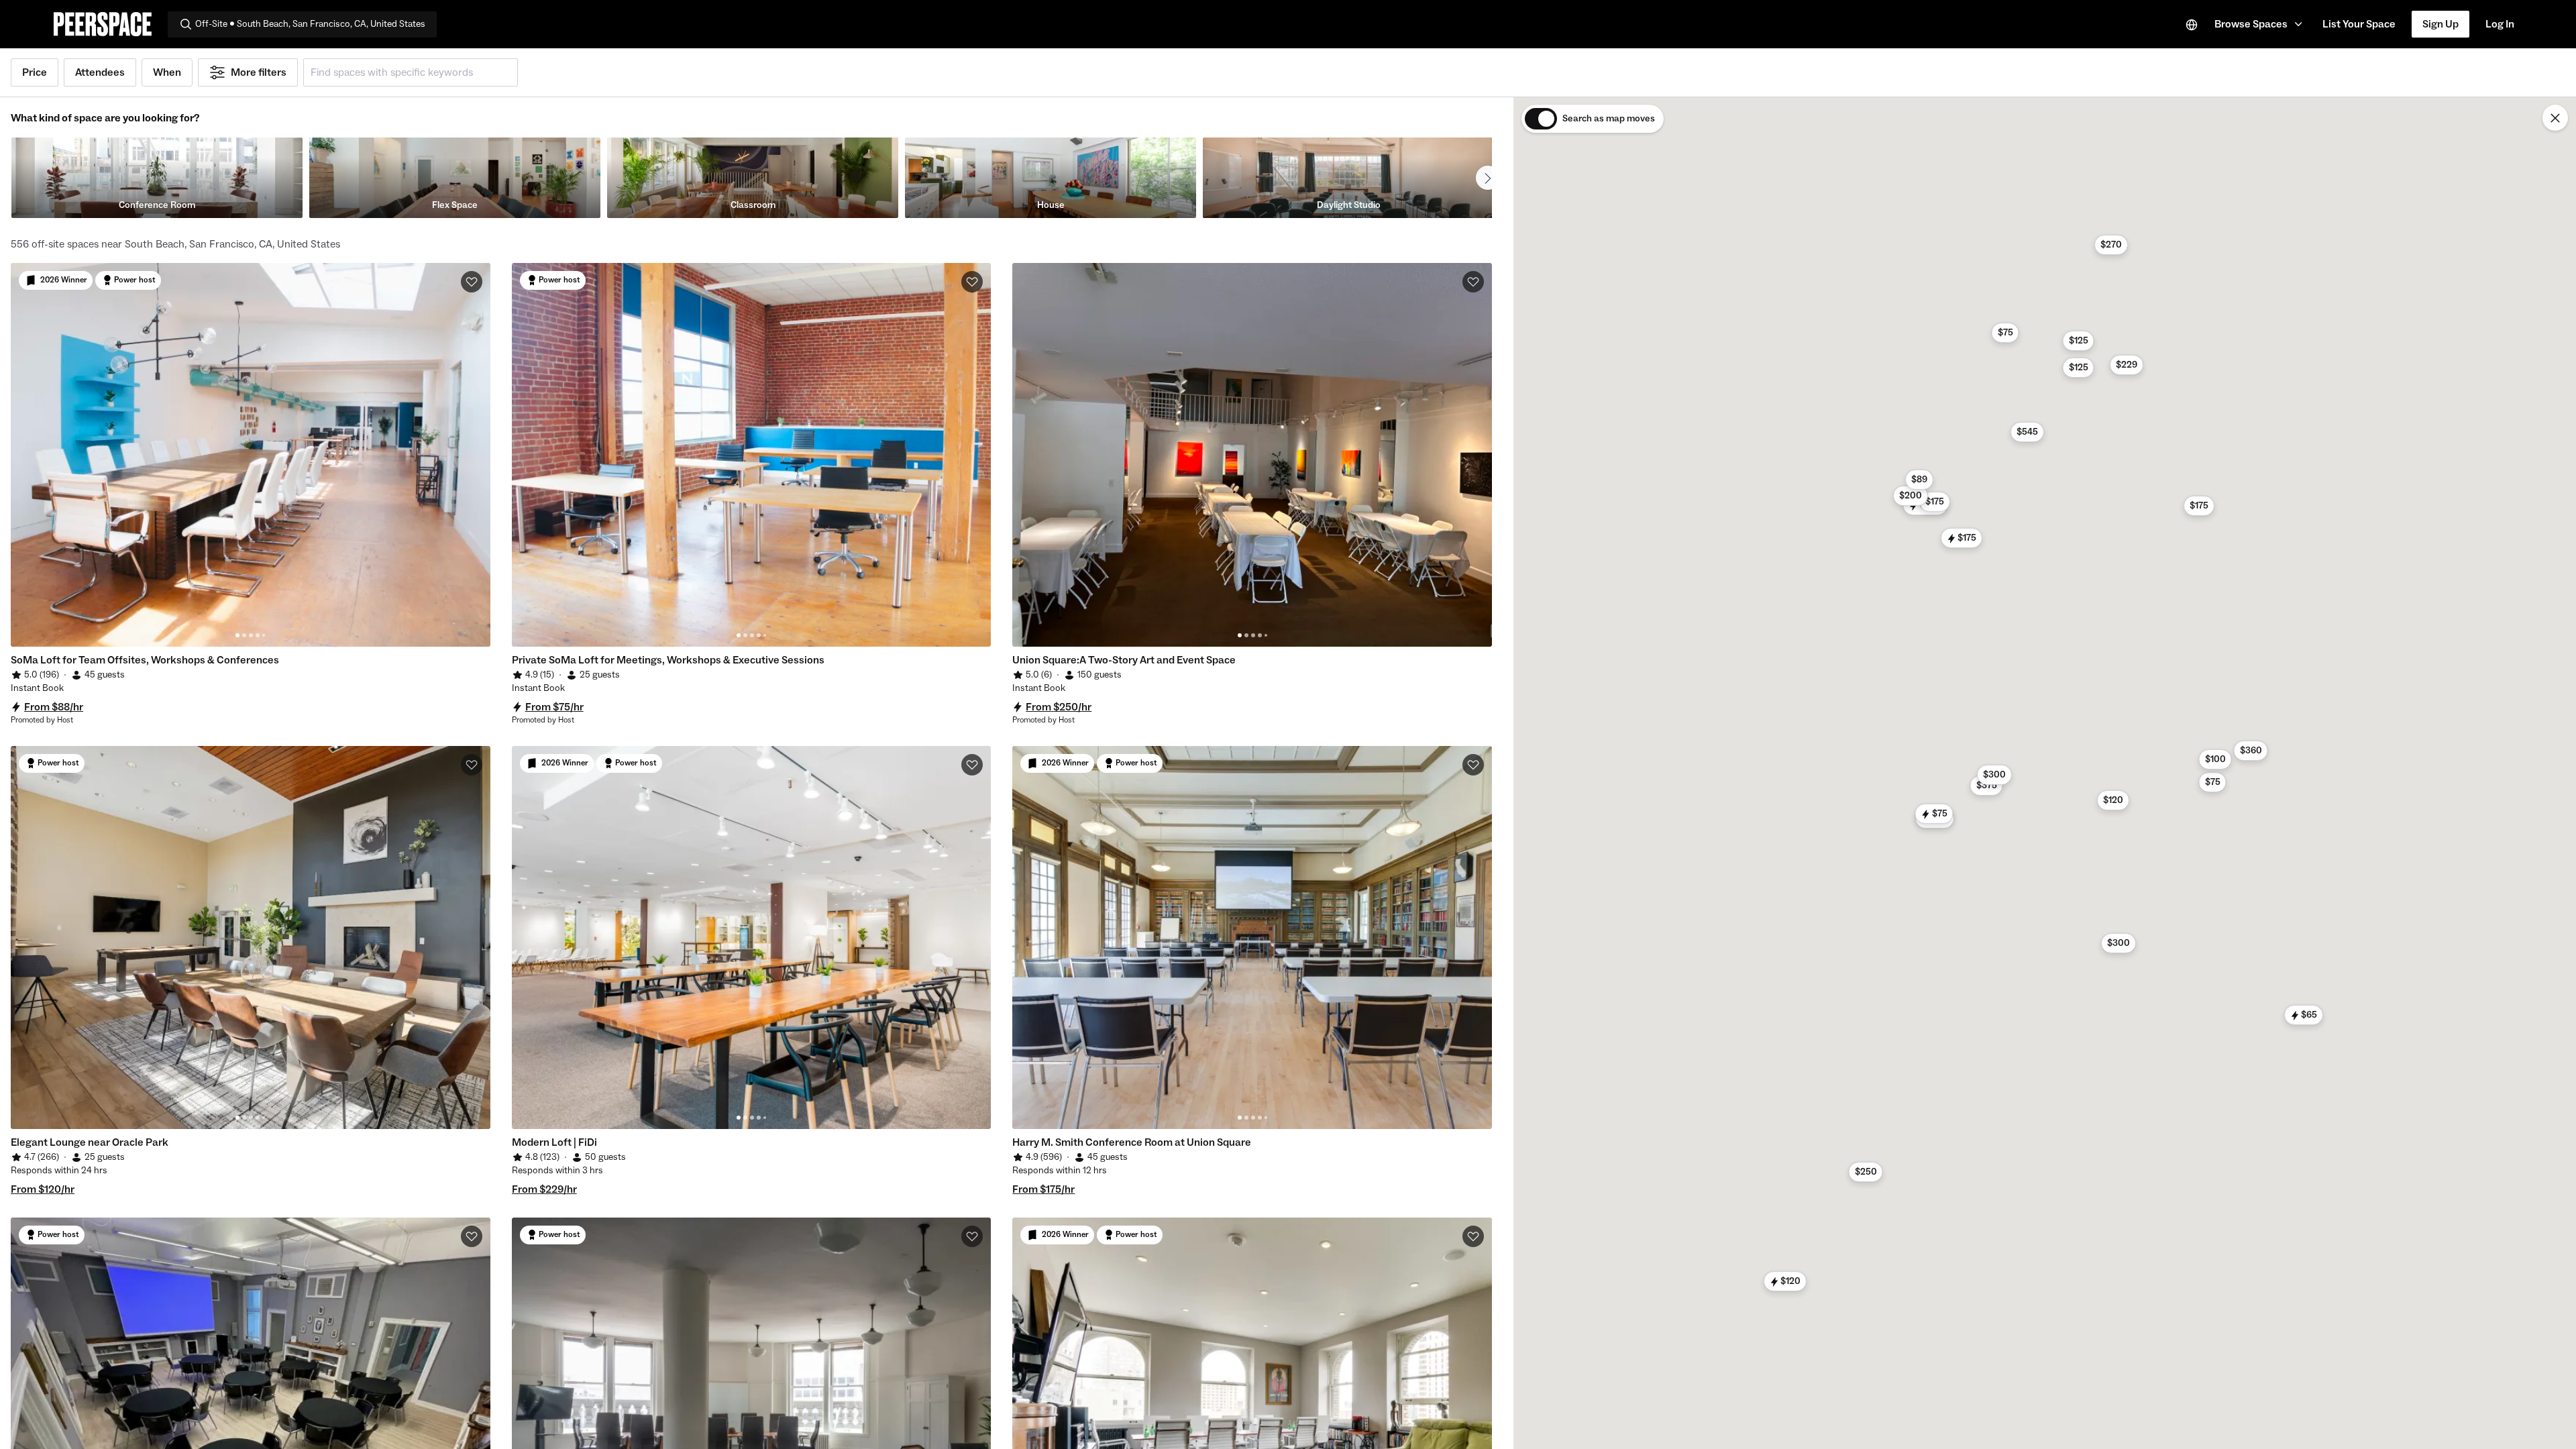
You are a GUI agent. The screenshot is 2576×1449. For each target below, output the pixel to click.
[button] (2260, 24)
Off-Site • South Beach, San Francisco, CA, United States (310, 24)
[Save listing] (472, 282)
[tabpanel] (251, 455)
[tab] (237, 635)
